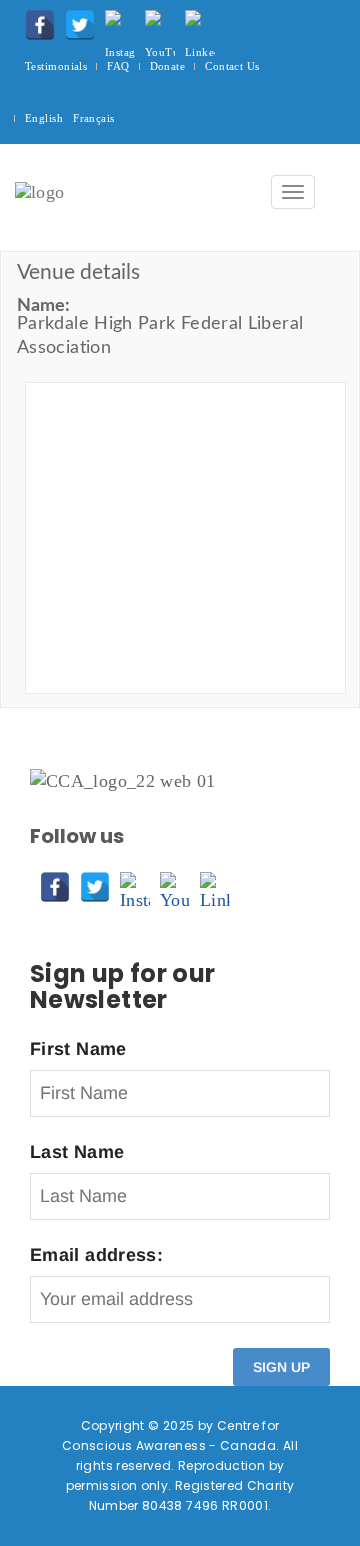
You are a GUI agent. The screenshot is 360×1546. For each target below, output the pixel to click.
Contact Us (232, 66)
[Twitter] (75, 20)
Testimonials (56, 66)
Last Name (77, 1152)
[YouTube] (155, 20)
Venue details (78, 272)
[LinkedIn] (195, 20)
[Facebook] (35, 20)
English (44, 118)
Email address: (96, 1255)
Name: (43, 306)
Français (94, 118)
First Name (78, 1049)
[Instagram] (115, 20)
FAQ (118, 66)
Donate (168, 66)
